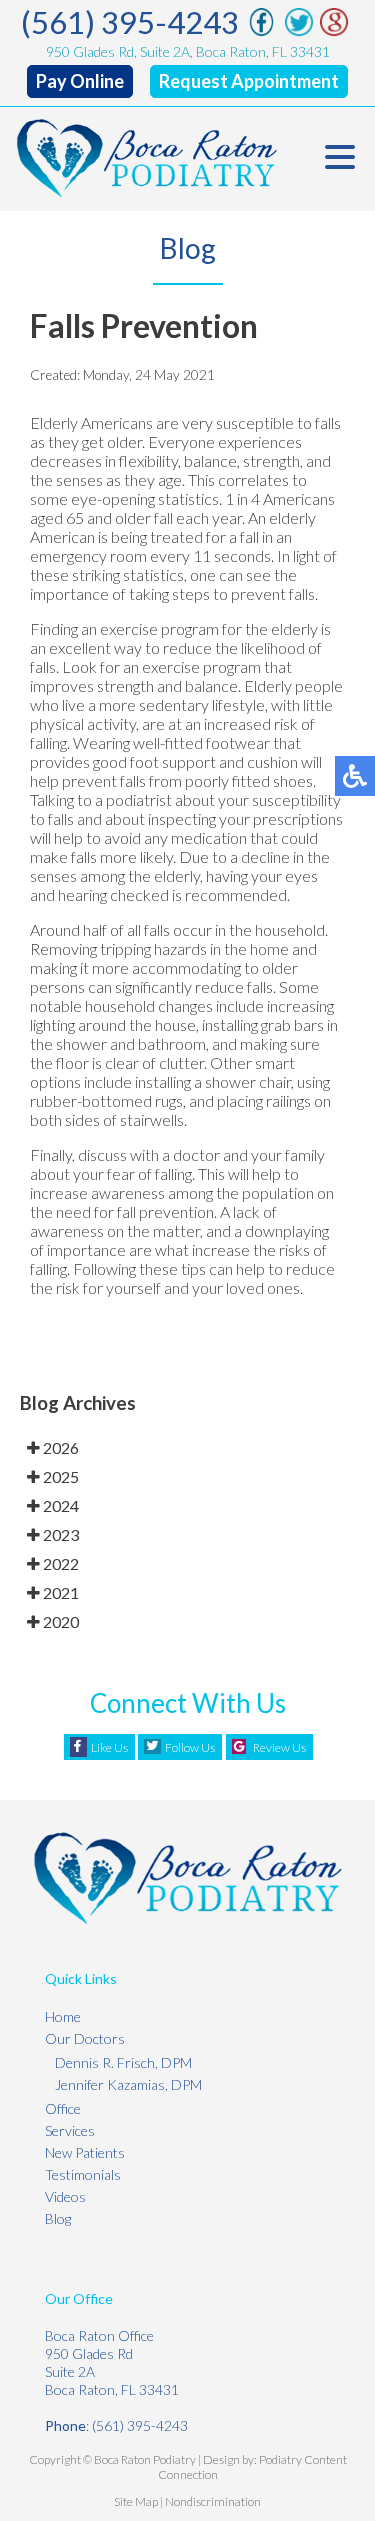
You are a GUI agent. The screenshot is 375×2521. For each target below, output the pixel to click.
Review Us (279, 1747)
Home (63, 2016)
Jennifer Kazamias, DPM (128, 2084)
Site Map (136, 2501)
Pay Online (80, 81)
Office (63, 2108)
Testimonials (83, 2174)
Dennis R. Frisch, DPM (123, 2062)
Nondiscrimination (213, 2501)
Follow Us (190, 1747)
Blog (58, 2218)
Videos (65, 2196)
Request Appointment (249, 81)
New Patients (85, 2152)
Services (70, 2130)
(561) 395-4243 (130, 22)
